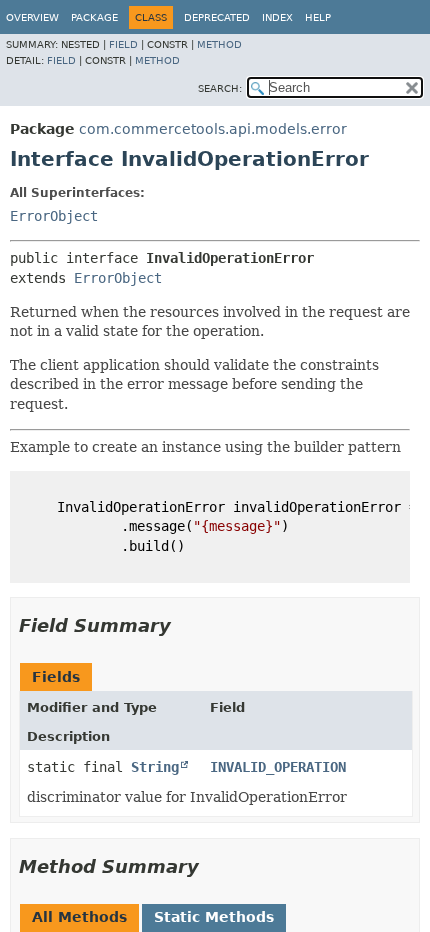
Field (123, 44)
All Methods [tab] (79, 917)
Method (219, 44)
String (155, 767)
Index (277, 17)
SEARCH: (220, 88)
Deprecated (217, 17)
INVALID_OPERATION (278, 767)
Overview (32, 17)
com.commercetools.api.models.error (213, 129)
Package (94, 17)
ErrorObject (54, 216)
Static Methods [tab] (214, 917)
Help (318, 17)
